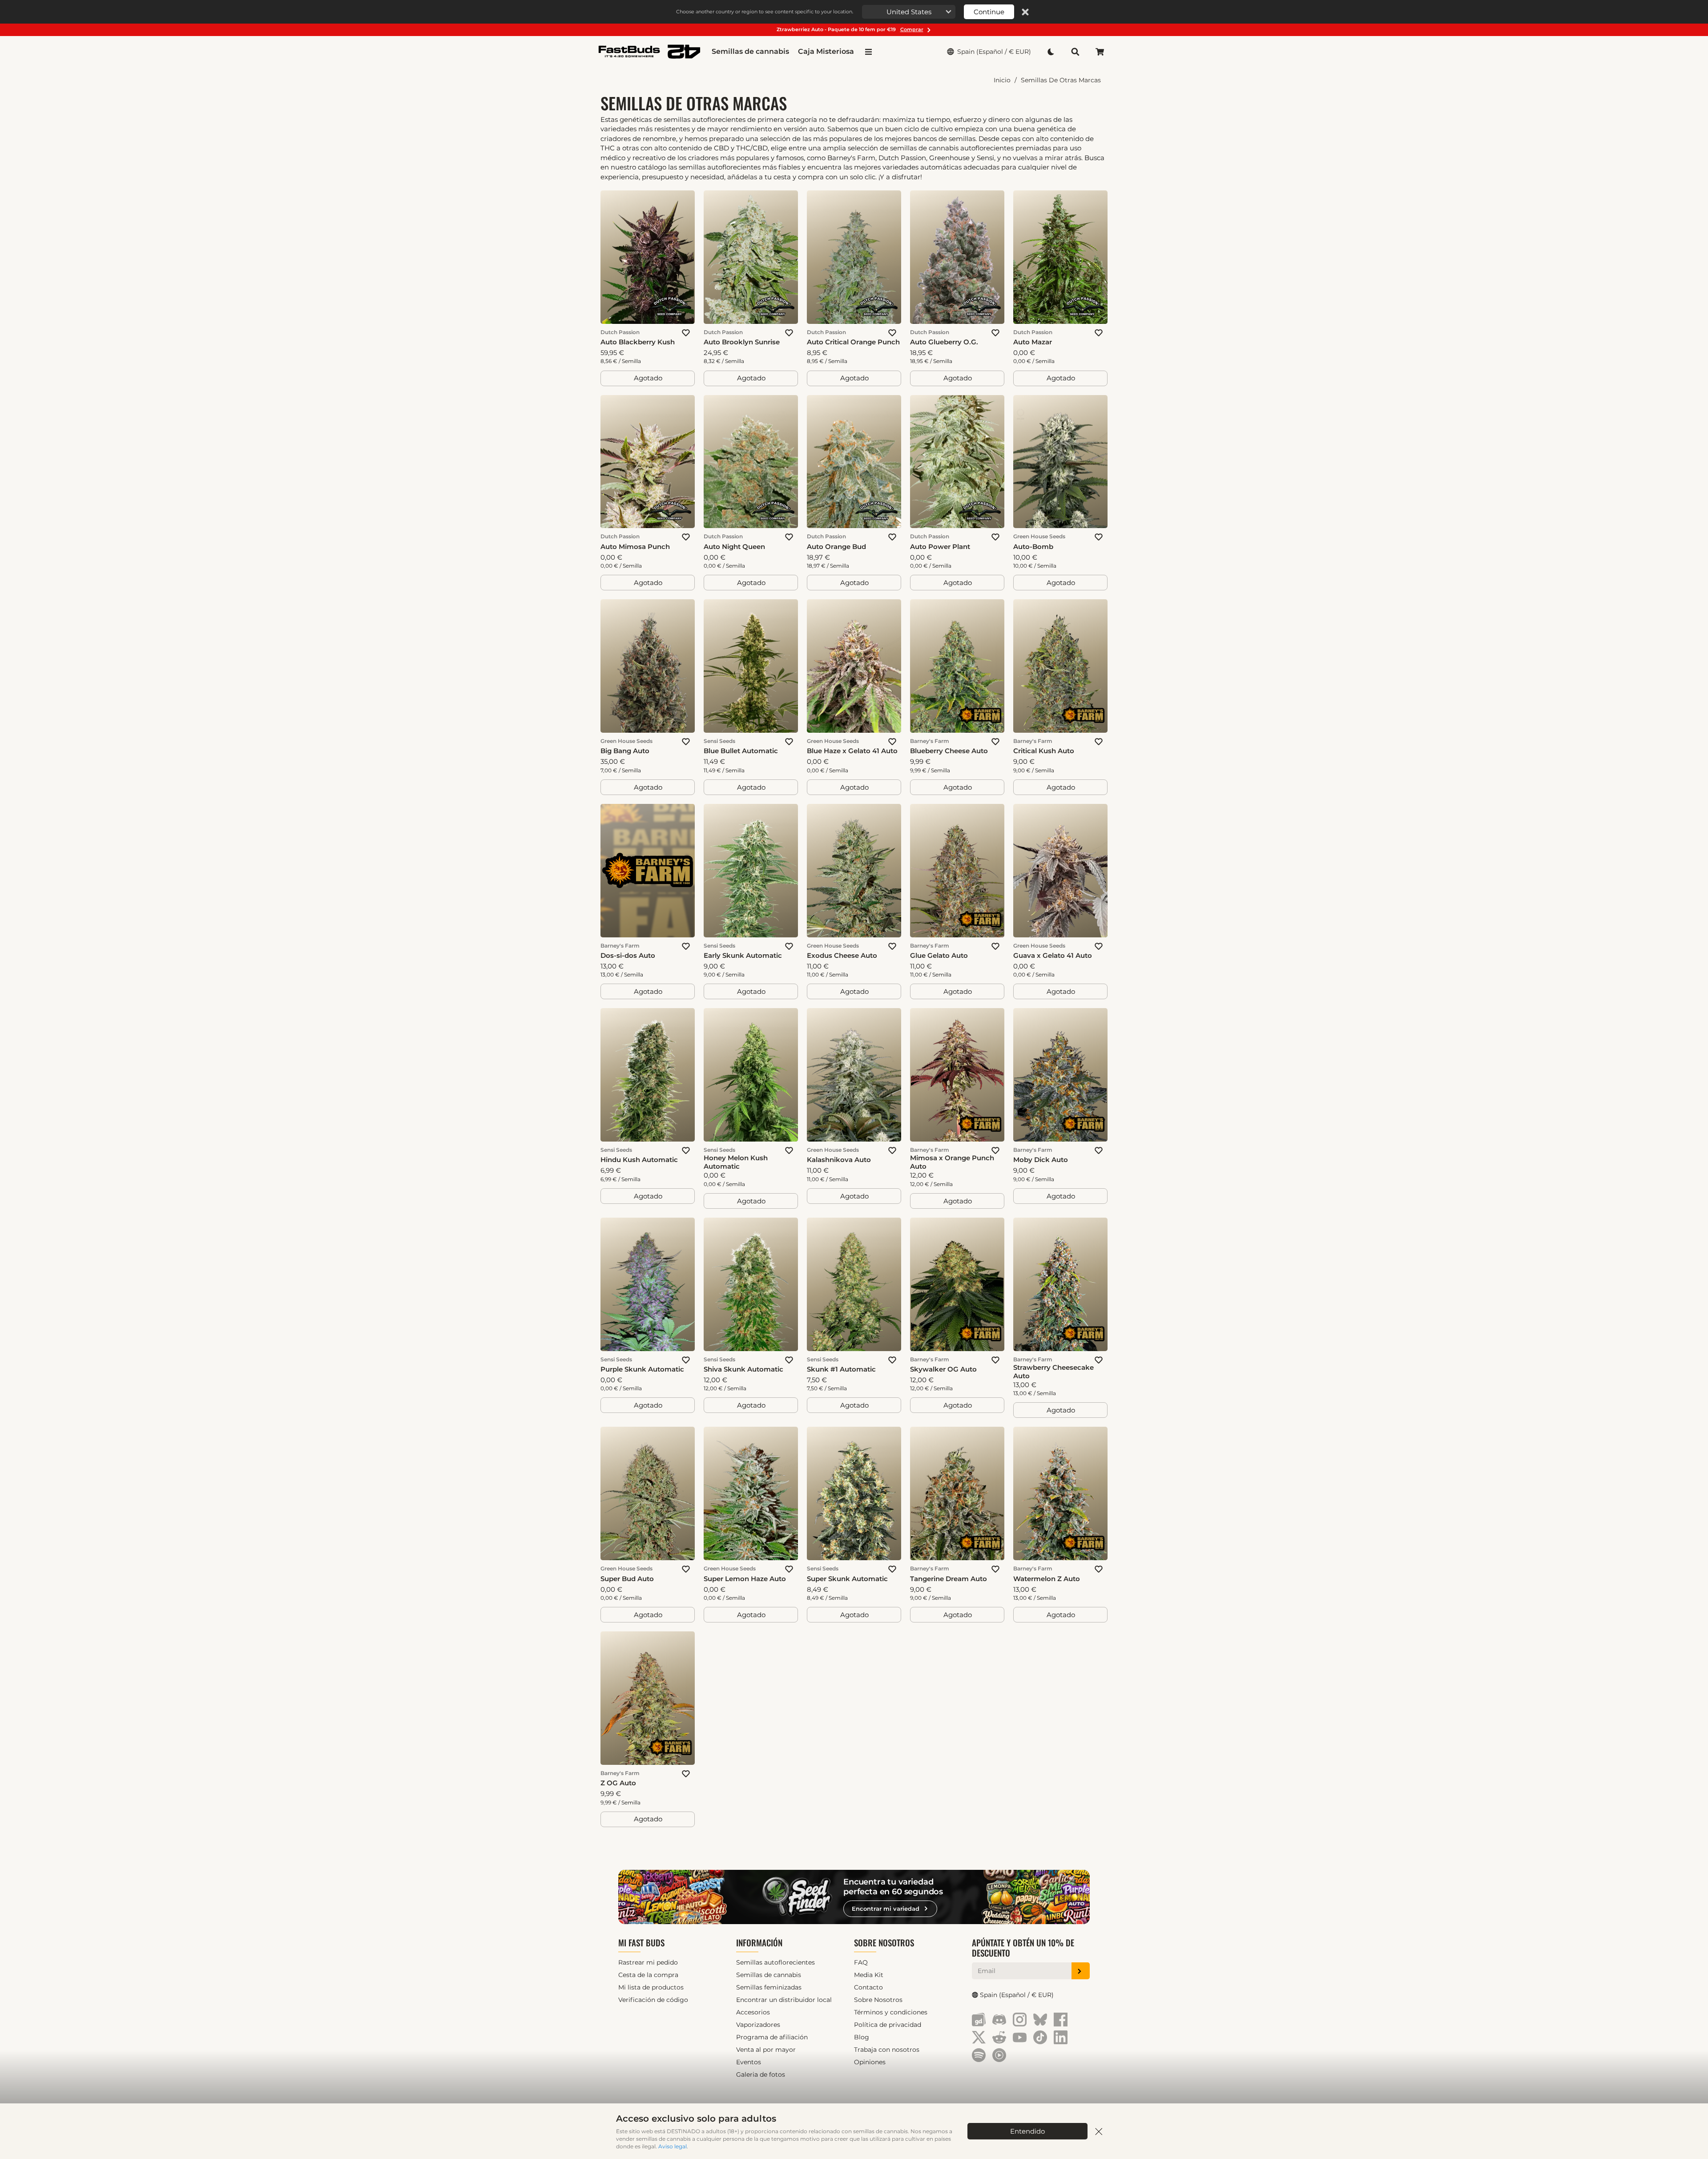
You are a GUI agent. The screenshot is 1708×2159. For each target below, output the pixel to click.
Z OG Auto (618, 1783)
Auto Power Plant (940, 547)
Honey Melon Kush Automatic (736, 1162)
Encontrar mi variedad (886, 1909)
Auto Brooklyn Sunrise (742, 342)
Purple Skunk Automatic (642, 1369)
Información (759, 1943)
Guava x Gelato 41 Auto (1053, 955)
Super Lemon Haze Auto (745, 1579)
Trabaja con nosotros (887, 2050)
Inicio (1002, 80)
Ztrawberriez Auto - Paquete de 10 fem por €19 (850, 29)
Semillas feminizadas (769, 1987)
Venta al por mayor (766, 2050)
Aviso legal (673, 2146)
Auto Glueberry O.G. (944, 342)
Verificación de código (653, 2000)
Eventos (749, 2062)
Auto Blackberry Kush (638, 342)
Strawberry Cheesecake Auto (1053, 1372)
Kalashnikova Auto (839, 1160)
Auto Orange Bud (836, 547)
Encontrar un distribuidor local (784, 2000)
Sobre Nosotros (884, 1943)
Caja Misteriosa (826, 51)
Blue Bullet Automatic (741, 751)
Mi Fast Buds (641, 1943)
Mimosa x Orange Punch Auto (952, 1162)
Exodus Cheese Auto (842, 955)
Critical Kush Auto (1044, 751)
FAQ (861, 1962)
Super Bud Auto (627, 1579)
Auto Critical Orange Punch (853, 342)
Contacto (868, 1987)
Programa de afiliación (772, 2037)
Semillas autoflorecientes (775, 1962)
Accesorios (753, 2012)
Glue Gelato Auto (939, 955)
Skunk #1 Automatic (841, 1369)
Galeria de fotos (761, 2074)
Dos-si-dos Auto (628, 955)
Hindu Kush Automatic (639, 1160)
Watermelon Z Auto (1047, 1579)
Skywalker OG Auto (943, 1369)
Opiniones (870, 2062)
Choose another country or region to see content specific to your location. (765, 12)
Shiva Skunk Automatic (743, 1369)
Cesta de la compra (648, 1975)
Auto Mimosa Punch (635, 547)
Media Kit (869, 1975)
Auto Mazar (1033, 342)
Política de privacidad (888, 2025)
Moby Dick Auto (1041, 1160)
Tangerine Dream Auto (949, 1579)
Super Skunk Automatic (847, 1579)
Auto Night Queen (734, 547)
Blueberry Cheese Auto (949, 751)
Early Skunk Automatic (743, 955)
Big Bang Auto (625, 751)
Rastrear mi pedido (648, 1962)
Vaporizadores (758, 2025)
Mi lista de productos (651, 1987)
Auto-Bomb (1033, 547)
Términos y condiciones (891, 2012)
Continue (989, 12)
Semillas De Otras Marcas (1061, 80)
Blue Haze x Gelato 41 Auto (852, 751)
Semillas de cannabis (750, 51)
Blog (862, 2037)
